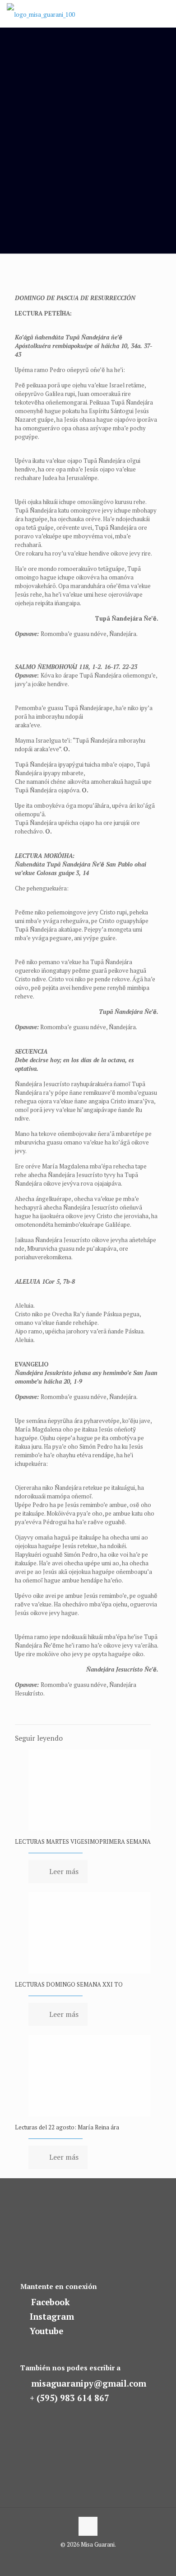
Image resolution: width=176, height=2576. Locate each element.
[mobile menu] (164, 14)
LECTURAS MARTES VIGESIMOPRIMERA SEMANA (83, 1841)
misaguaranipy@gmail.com (89, 2383)
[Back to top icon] (88, 2526)
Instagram (52, 2317)
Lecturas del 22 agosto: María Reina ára (67, 2127)
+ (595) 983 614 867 (69, 2398)
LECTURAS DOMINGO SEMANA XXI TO (69, 1984)
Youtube (46, 2331)
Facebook (51, 2302)
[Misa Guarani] (41, 14)
